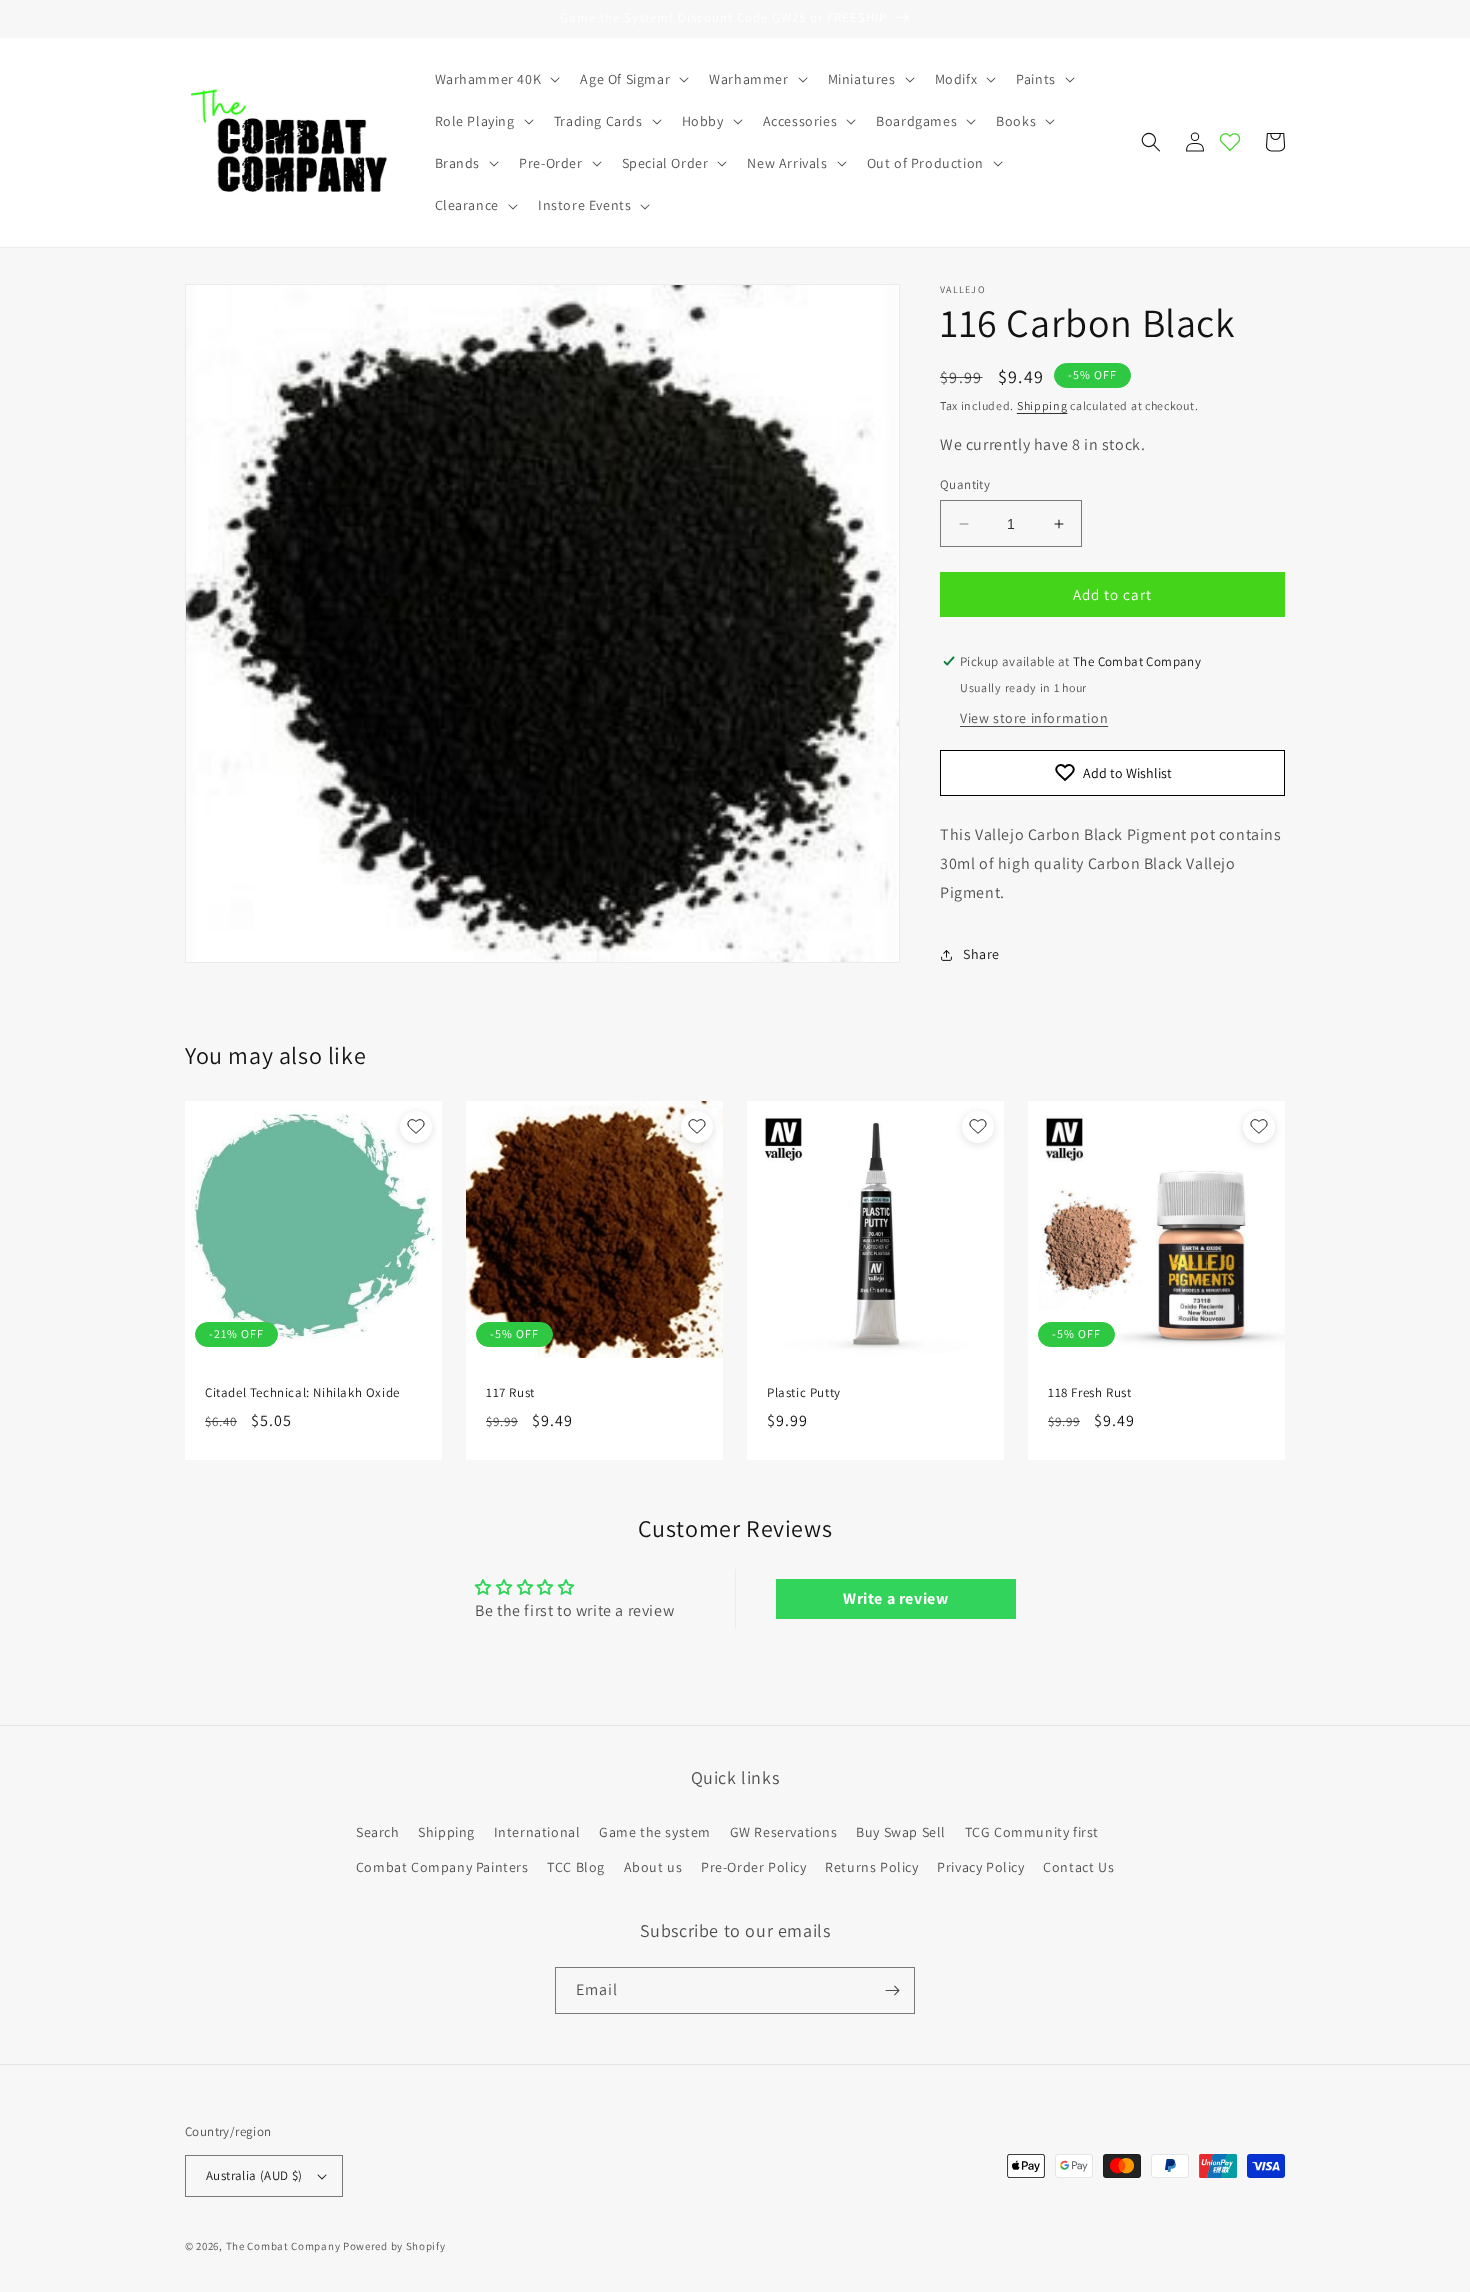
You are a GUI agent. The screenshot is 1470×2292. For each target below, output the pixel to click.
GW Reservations (784, 1832)
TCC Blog (576, 1867)
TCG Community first (1032, 1832)
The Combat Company (283, 2246)
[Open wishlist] (1230, 142)
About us (653, 1867)
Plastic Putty (804, 1393)
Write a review (895, 1598)
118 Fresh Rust (1089, 1393)
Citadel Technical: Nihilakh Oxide (302, 1393)
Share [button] (981, 954)
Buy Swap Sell (901, 1832)
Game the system (655, 1832)
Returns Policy (871, 1867)
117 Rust (510, 1393)
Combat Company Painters (442, 1867)
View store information (1034, 718)
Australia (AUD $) (254, 2175)
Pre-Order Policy (754, 1867)
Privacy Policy (980, 1867)
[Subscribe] (892, 1990)
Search (378, 1832)
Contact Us (1078, 1867)
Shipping (1042, 405)
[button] (496, 79)
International (537, 1832)
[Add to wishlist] (416, 1127)
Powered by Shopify (394, 2246)
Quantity (965, 484)
